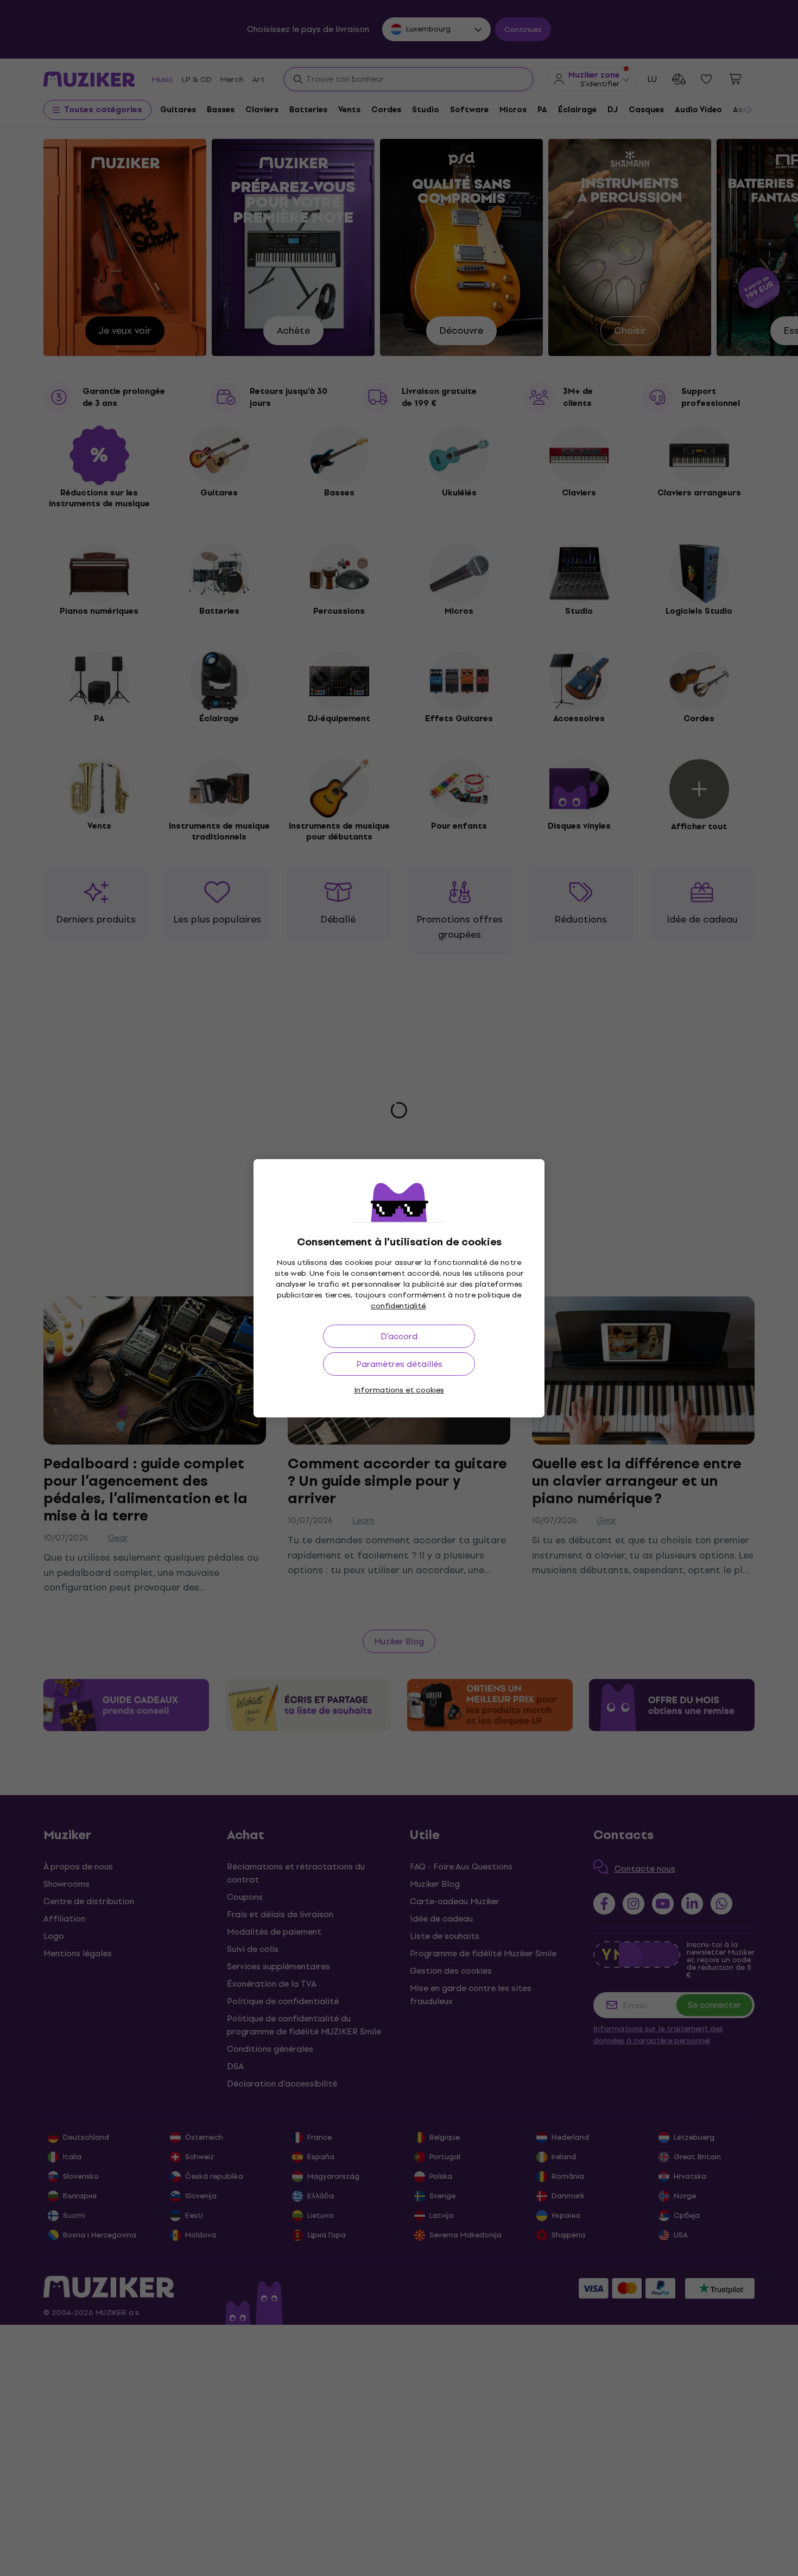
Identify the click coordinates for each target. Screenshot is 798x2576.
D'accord (399, 1336)
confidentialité (398, 1306)
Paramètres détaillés (399, 1364)
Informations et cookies (399, 1390)
